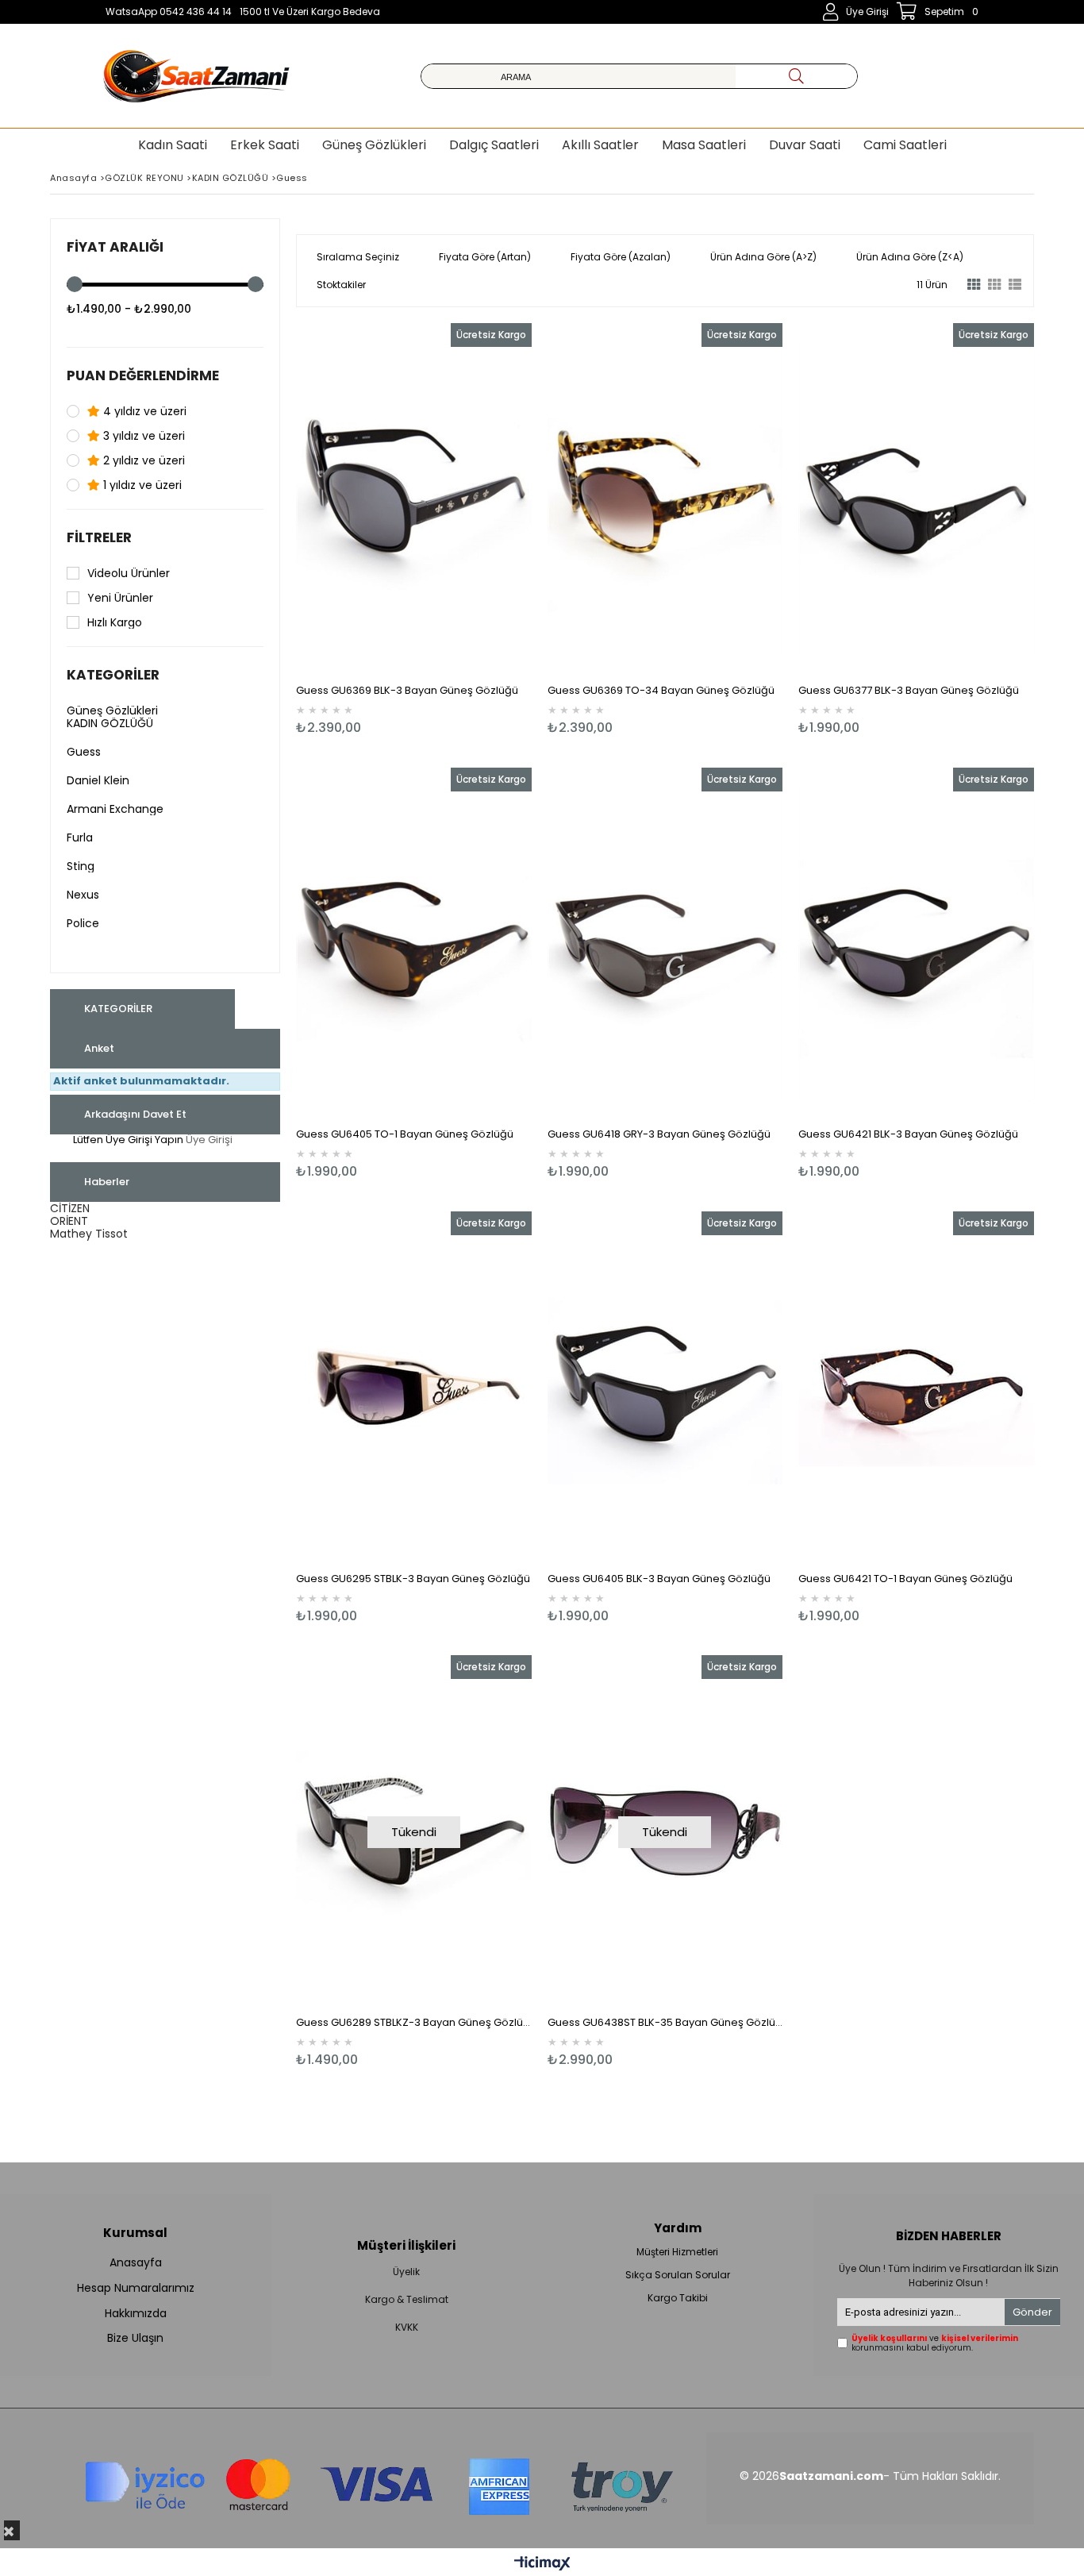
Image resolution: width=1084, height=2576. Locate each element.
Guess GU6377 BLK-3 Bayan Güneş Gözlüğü (909, 690)
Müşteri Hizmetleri (677, 2252)
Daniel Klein (98, 780)
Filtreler (99, 537)
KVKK (407, 2328)
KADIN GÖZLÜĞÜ (110, 723)
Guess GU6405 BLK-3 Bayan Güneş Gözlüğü (659, 1579)
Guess (84, 752)
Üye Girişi (209, 1140)
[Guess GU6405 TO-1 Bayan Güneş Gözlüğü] (414, 944)
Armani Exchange (115, 809)
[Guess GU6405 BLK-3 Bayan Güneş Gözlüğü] (665, 1388)
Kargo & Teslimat (407, 2300)
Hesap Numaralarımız (136, 2288)
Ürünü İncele (470, 529)
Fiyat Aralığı (115, 247)
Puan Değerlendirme (143, 375)
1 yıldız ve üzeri (141, 485)
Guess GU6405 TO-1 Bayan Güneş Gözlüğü (405, 1134)
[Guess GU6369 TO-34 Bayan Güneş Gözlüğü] (665, 500)
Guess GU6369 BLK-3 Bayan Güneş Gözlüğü (407, 690)
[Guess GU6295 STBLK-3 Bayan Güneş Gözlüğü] (414, 1388)
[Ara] (796, 76)
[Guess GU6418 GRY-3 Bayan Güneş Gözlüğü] (665, 944)
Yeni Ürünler (120, 598)
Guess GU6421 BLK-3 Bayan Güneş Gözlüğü (908, 1134)
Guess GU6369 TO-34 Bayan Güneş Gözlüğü (661, 690)
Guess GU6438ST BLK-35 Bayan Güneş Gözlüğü (665, 2022)
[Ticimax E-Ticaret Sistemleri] (542, 2564)
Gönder (1032, 2312)
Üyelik (406, 2272)
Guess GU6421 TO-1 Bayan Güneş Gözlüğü (905, 1579)
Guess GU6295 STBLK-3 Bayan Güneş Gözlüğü (413, 1579)
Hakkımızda (136, 2314)
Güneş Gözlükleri (112, 710)
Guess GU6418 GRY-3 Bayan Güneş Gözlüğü (659, 1134)
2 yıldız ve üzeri (142, 460)
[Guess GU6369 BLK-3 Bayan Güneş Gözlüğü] (414, 500)
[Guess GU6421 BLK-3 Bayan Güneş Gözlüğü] (916, 944)
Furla (80, 837)
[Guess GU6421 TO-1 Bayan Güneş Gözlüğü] (916, 1388)
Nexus (83, 895)
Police (83, 923)
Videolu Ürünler (129, 573)
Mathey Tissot (89, 1234)
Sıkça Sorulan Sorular (678, 2275)
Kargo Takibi (678, 2298)
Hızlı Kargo (115, 622)
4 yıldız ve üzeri (143, 411)
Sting (81, 866)
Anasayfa (136, 2263)
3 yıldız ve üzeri (142, 436)
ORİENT (69, 1221)
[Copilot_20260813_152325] (378, 2478)
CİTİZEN (70, 1208)
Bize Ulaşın (135, 2338)
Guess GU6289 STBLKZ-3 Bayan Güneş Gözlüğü (414, 2022)
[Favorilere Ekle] (414, 529)
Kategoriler (113, 675)
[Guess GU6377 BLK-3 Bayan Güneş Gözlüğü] (916, 500)
